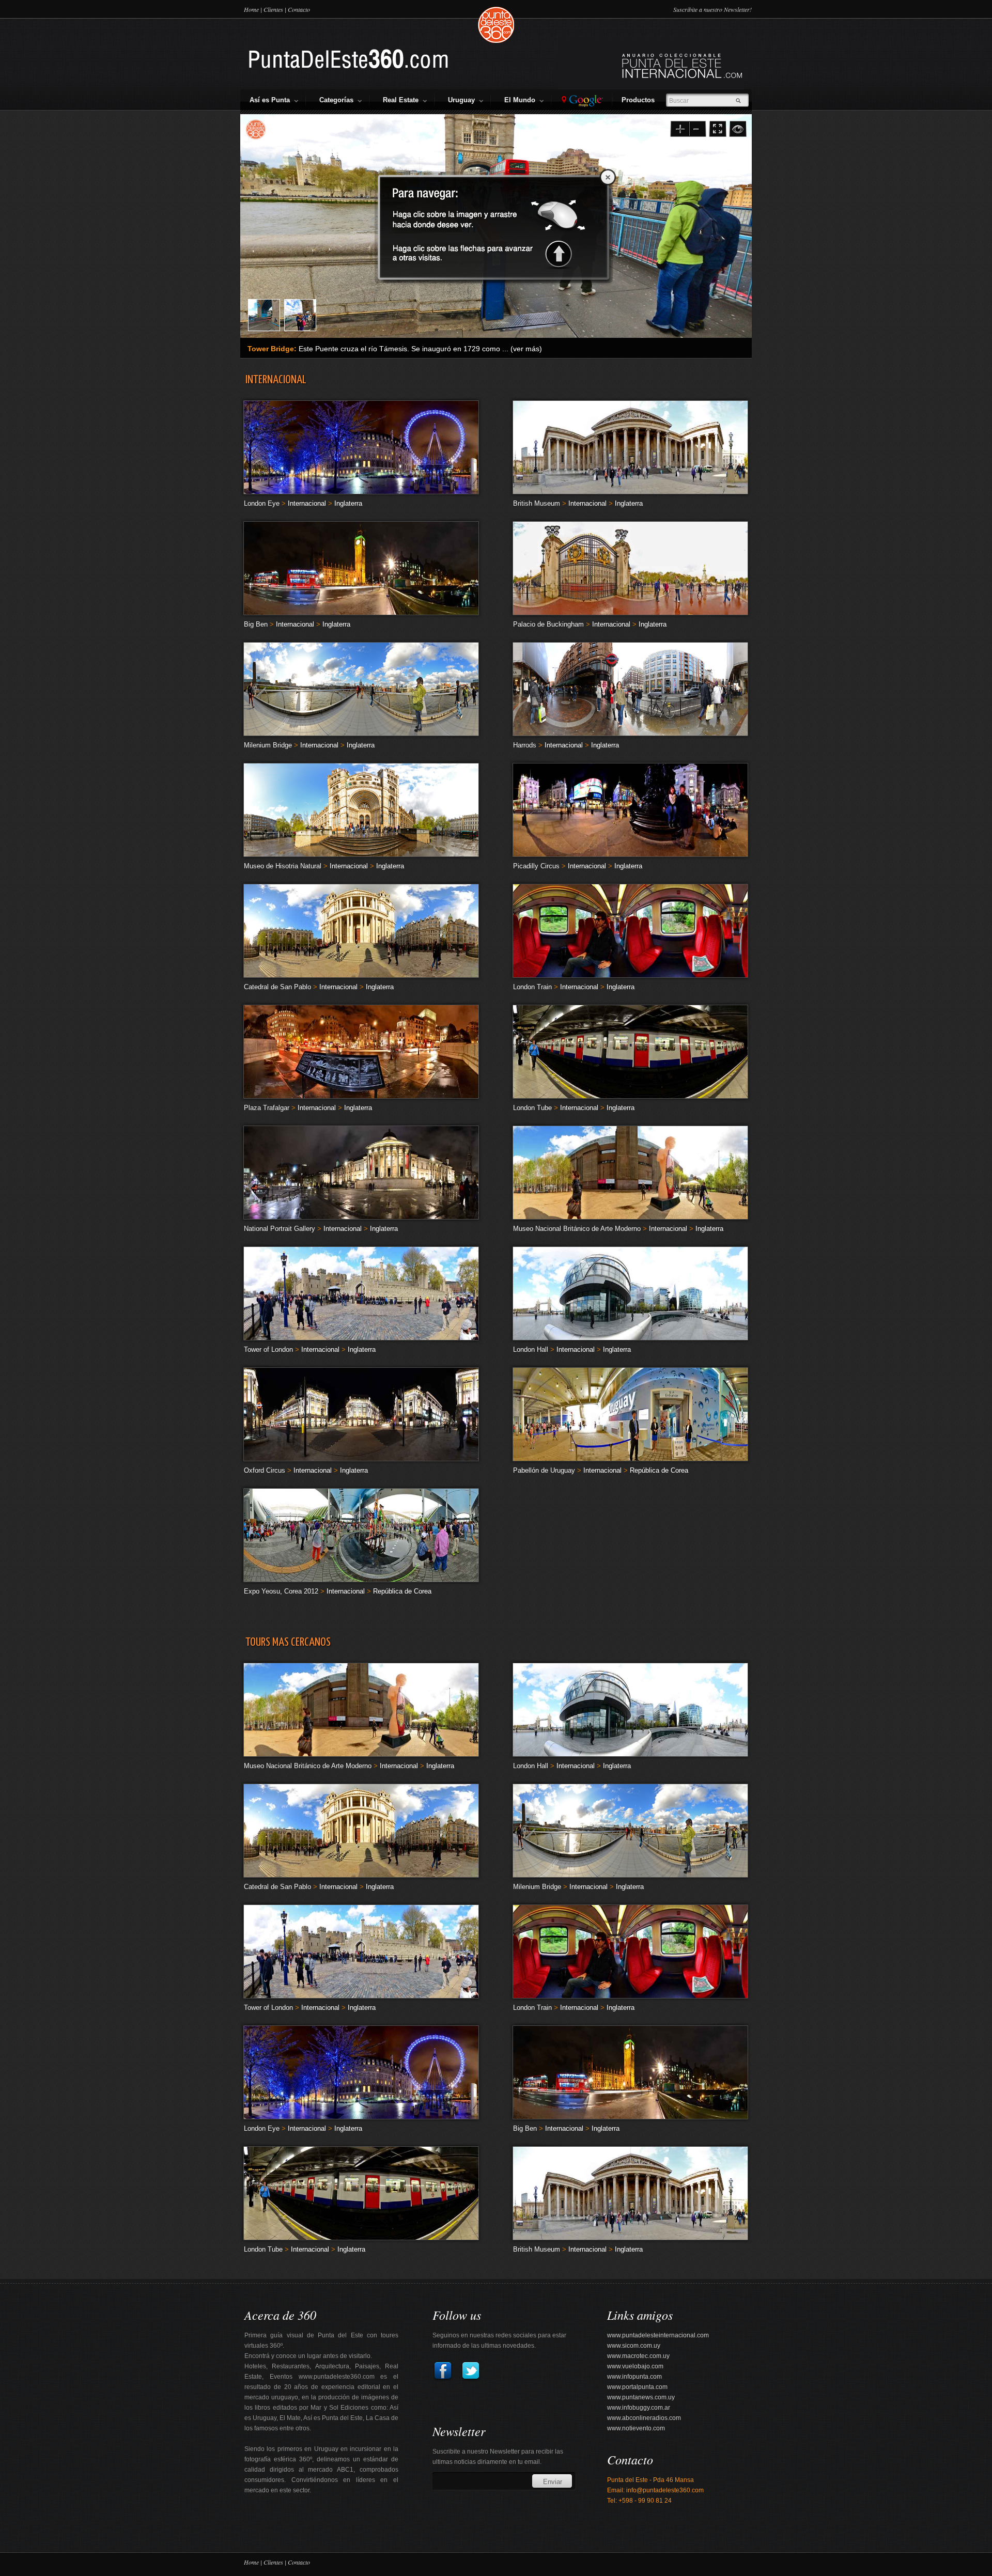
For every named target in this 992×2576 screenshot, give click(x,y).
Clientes (273, 9)
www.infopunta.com (634, 2377)
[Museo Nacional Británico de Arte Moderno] (630, 1216)
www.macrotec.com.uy (638, 2356)
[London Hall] (630, 1337)
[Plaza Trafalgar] (361, 1095)
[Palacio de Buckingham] (630, 612)
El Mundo (522, 100)
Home (251, 9)
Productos (640, 100)
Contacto (299, 9)
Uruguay (463, 100)
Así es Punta (272, 100)
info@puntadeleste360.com (665, 2490)
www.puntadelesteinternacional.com (658, 2335)
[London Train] (630, 974)
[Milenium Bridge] (361, 733)
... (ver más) (522, 349)
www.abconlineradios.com (644, 2418)
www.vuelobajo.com (635, 2366)
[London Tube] (630, 1095)
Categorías (338, 100)
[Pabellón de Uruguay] (630, 1458)
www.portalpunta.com (637, 2387)
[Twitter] (468, 2379)
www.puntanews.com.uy (641, 2397)
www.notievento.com (636, 2428)
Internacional (307, 503)
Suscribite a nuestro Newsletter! (712, 9)
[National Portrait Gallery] (361, 1216)
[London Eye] (361, 491)
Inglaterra (348, 503)
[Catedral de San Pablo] (361, 974)
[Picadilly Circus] (630, 854)
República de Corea (659, 1470)
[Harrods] (630, 733)
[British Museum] (630, 491)
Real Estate (403, 100)
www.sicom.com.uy (634, 2346)
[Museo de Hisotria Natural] (361, 854)
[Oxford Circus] (361, 1458)
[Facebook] (443, 2379)
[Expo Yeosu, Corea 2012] (361, 1579)
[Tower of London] (361, 1337)
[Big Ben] (361, 612)
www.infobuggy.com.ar (639, 2408)
